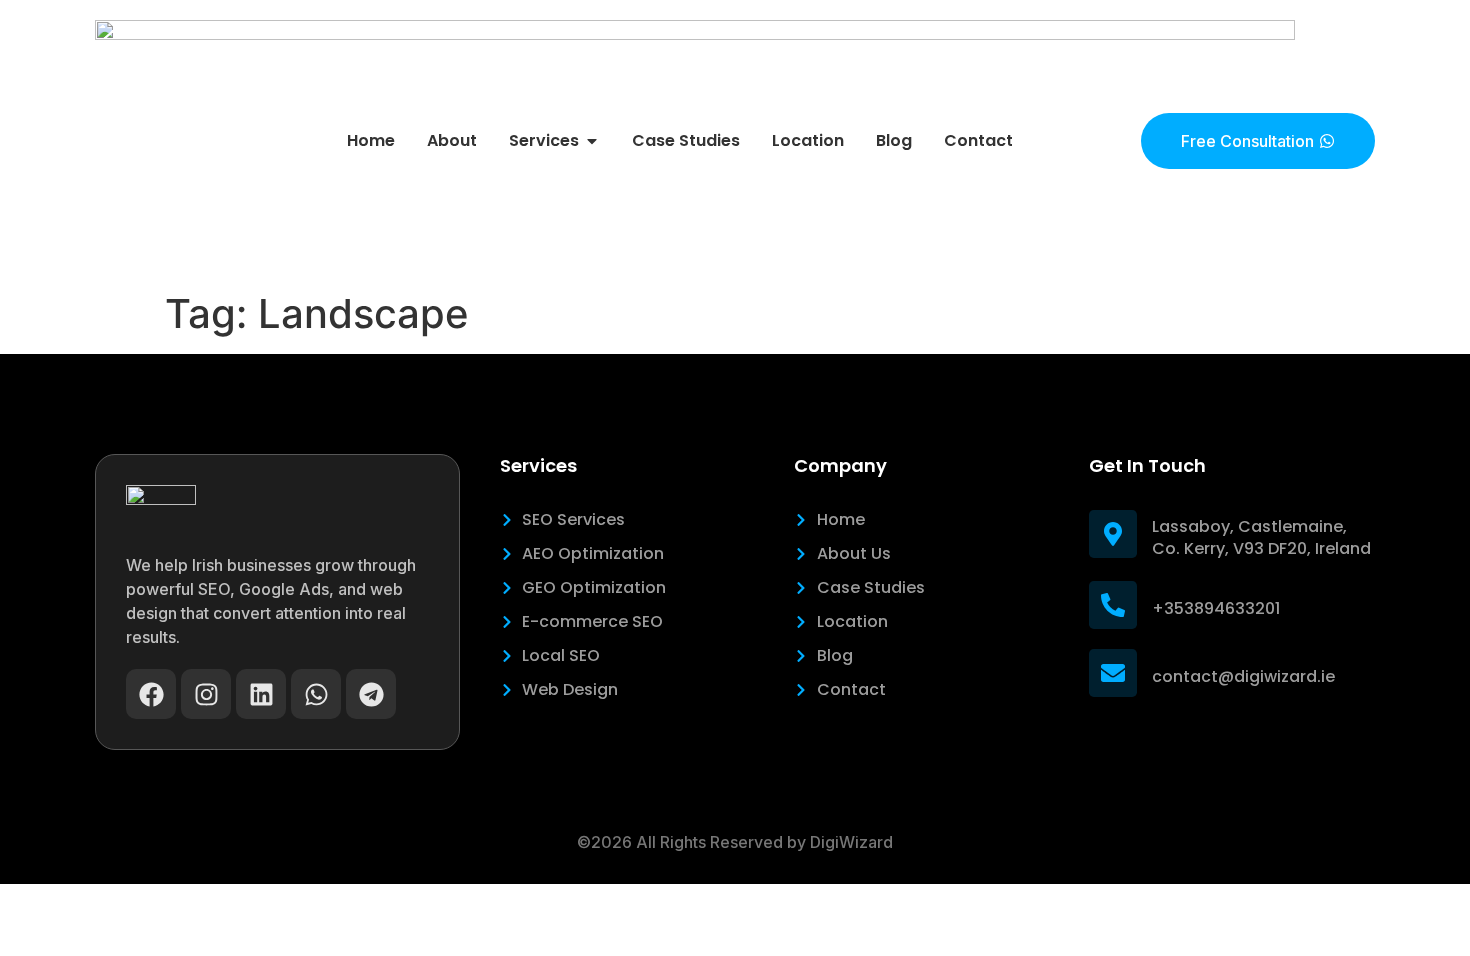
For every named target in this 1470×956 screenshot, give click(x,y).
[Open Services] (592, 141)
